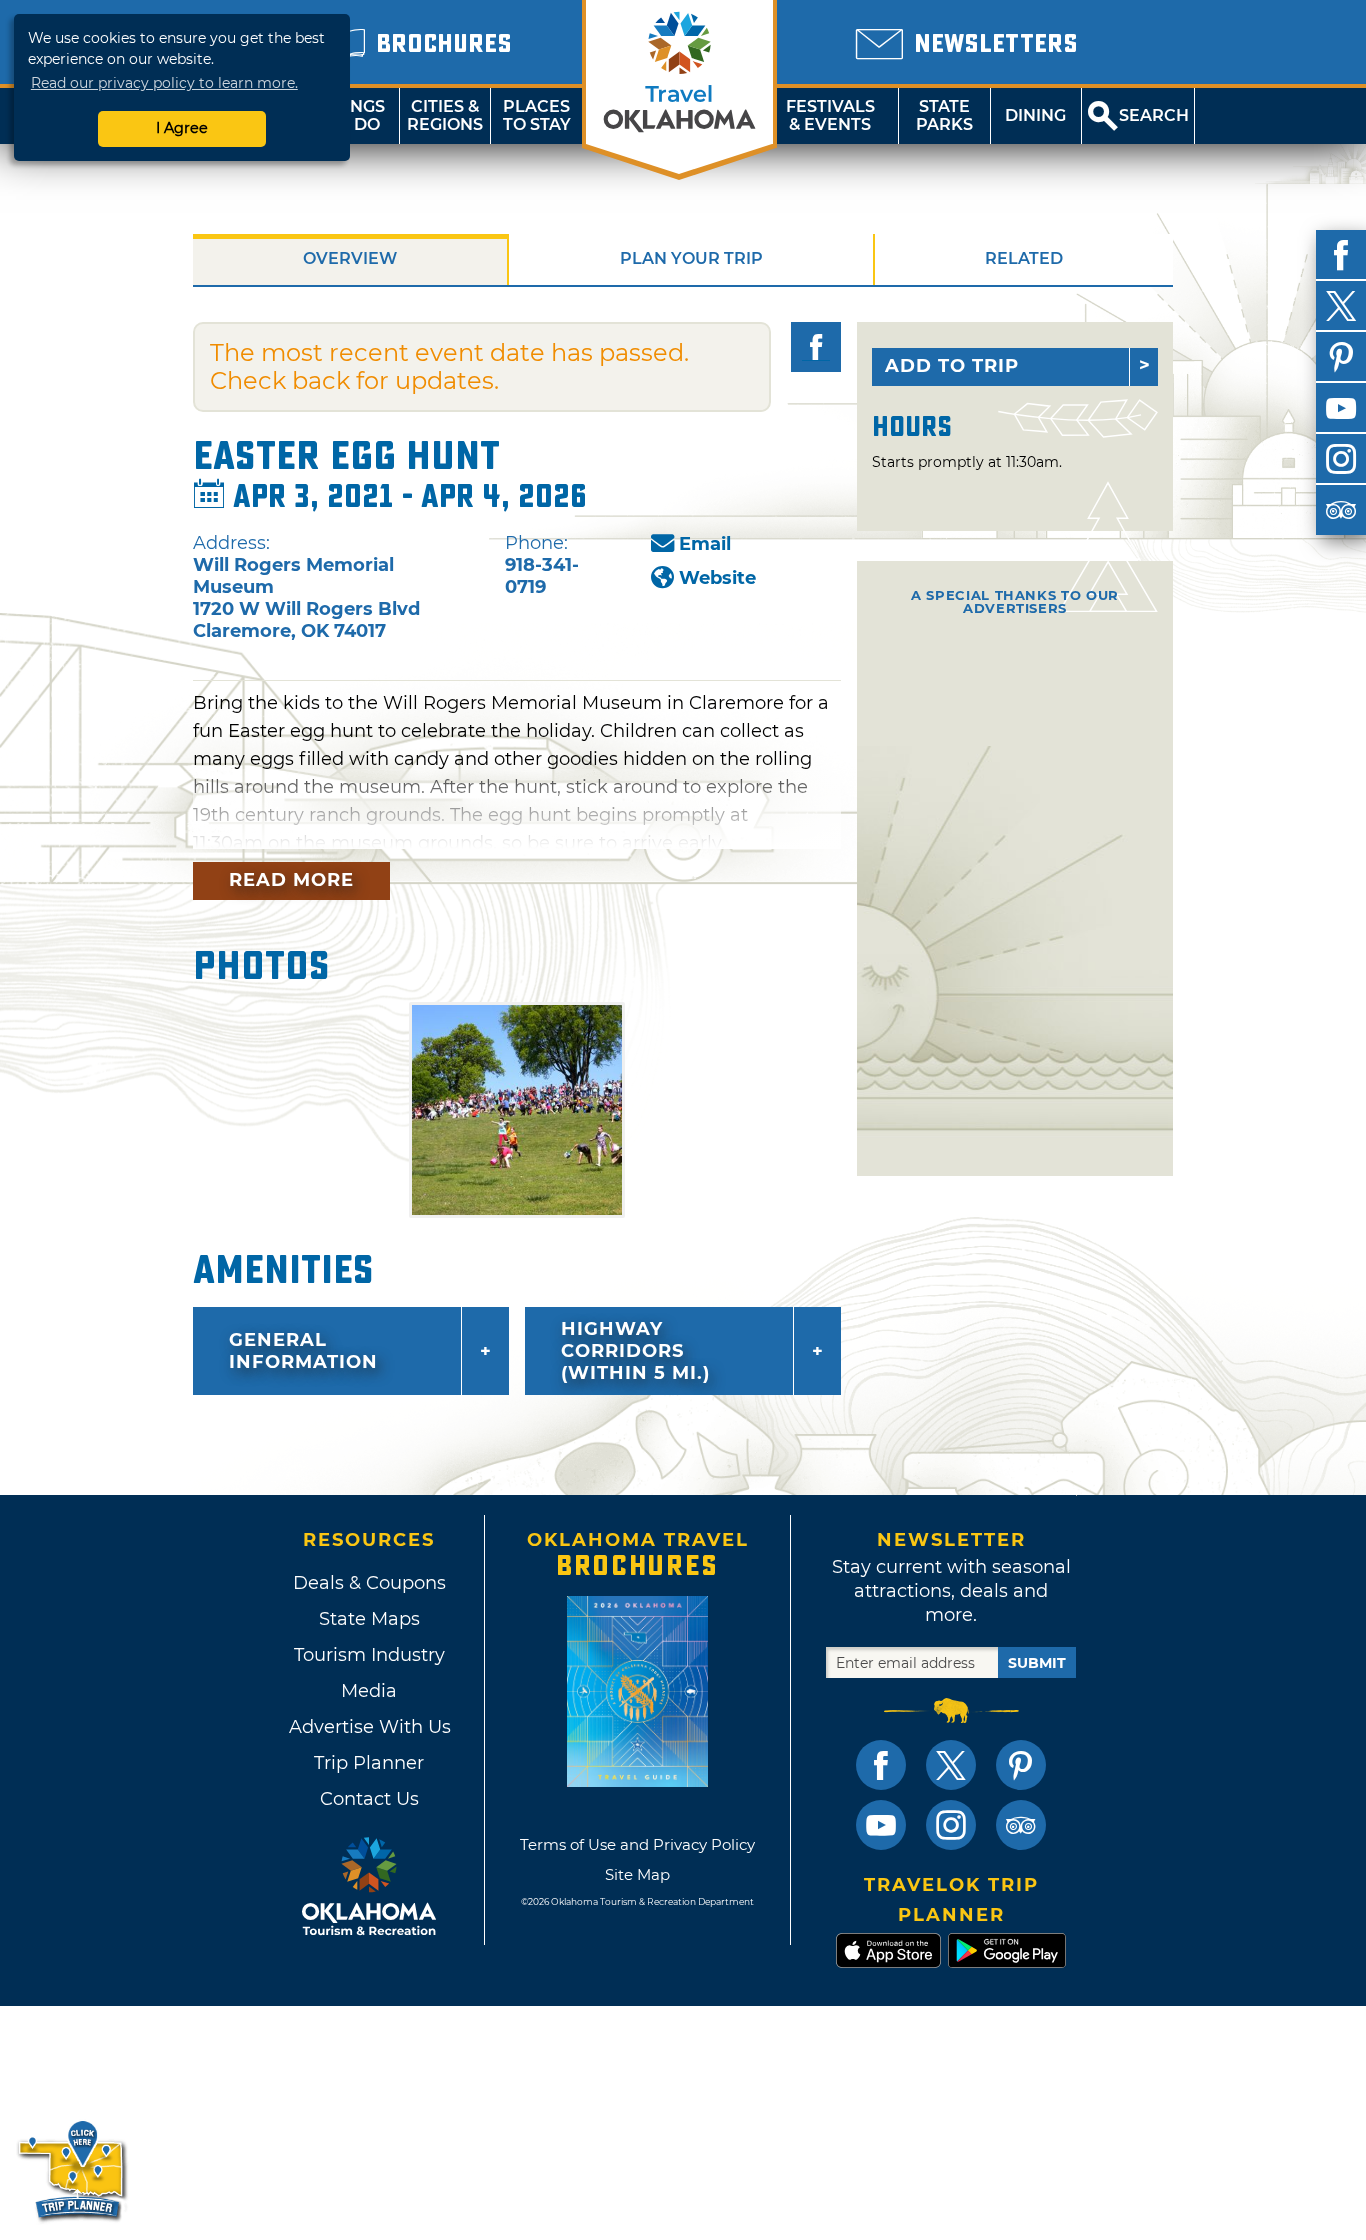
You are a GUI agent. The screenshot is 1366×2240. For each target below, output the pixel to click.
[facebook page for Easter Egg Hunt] (816, 347)
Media (369, 1691)
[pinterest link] (1021, 1765)
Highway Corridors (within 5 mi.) (635, 1351)
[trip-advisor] (1341, 510)
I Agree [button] (182, 128)
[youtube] (1341, 408)
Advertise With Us (369, 1727)
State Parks (944, 115)
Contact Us (369, 1799)
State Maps (369, 1619)
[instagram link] (951, 1825)
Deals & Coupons (369, 1583)
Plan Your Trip (691, 258)
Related (1024, 258)
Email (705, 544)
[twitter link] (951, 1765)
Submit (1037, 1663)
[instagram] (1341, 459)
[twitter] (1341, 306)
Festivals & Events (830, 115)
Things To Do (353, 115)
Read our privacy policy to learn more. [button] (164, 83)
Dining (1035, 115)
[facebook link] (881, 1765)
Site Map (637, 1874)
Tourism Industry (369, 1655)
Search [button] (1154, 115)
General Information (303, 1351)
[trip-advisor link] (1021, 1825)
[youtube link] (881, 1825)
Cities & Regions (445, 115)
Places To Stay (537, 115)
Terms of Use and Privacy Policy (637, 1844)
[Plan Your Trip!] (72, 2169)
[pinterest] (1341, 357)
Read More (291, 880)
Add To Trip (952, 366)
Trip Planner (369, 1763)
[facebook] (1341, 255)
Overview (350, 258)
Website (717, 578)
